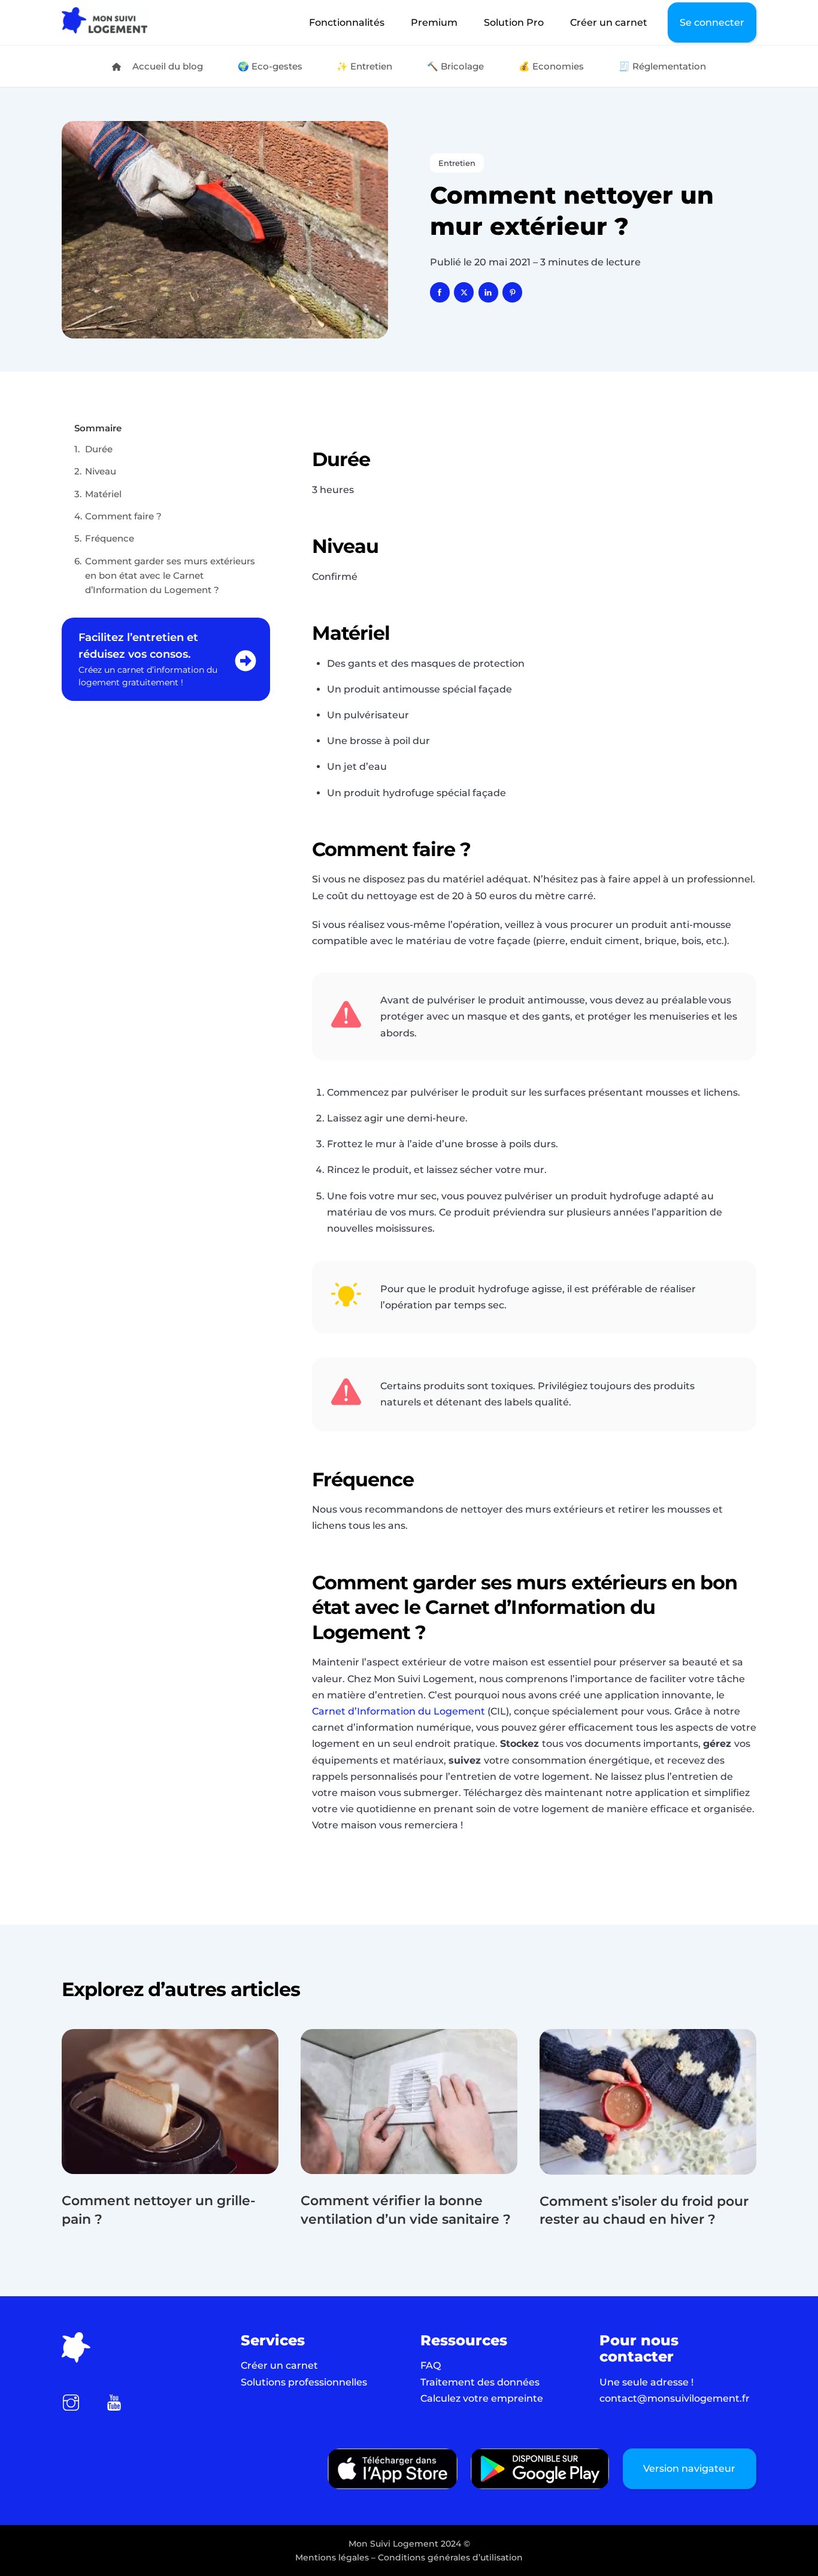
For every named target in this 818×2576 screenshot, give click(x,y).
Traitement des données (480, 2382)
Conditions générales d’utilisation (450, 2557)
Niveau (101, 471)
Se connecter (712, 22)
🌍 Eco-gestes (270, 66)
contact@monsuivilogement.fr (675, 2398)
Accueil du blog (166, 66)
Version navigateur (689, 2468)
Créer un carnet (609, 22)
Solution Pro (514, 22)
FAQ (431, 2365)
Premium (434, 22)
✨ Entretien (364, 66)
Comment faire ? (123, 516)
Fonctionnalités (347, 22)
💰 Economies (551, 66)
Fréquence (111, 538)
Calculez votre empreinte (482, 2398)
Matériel (104, 494)
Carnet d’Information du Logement (400, 1711)
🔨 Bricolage (455, 66)
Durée (100, 449)
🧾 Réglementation (662, 66)
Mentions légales (332, 2557)
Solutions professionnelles (304, 2382)
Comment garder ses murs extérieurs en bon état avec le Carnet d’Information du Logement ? (170, 576)
